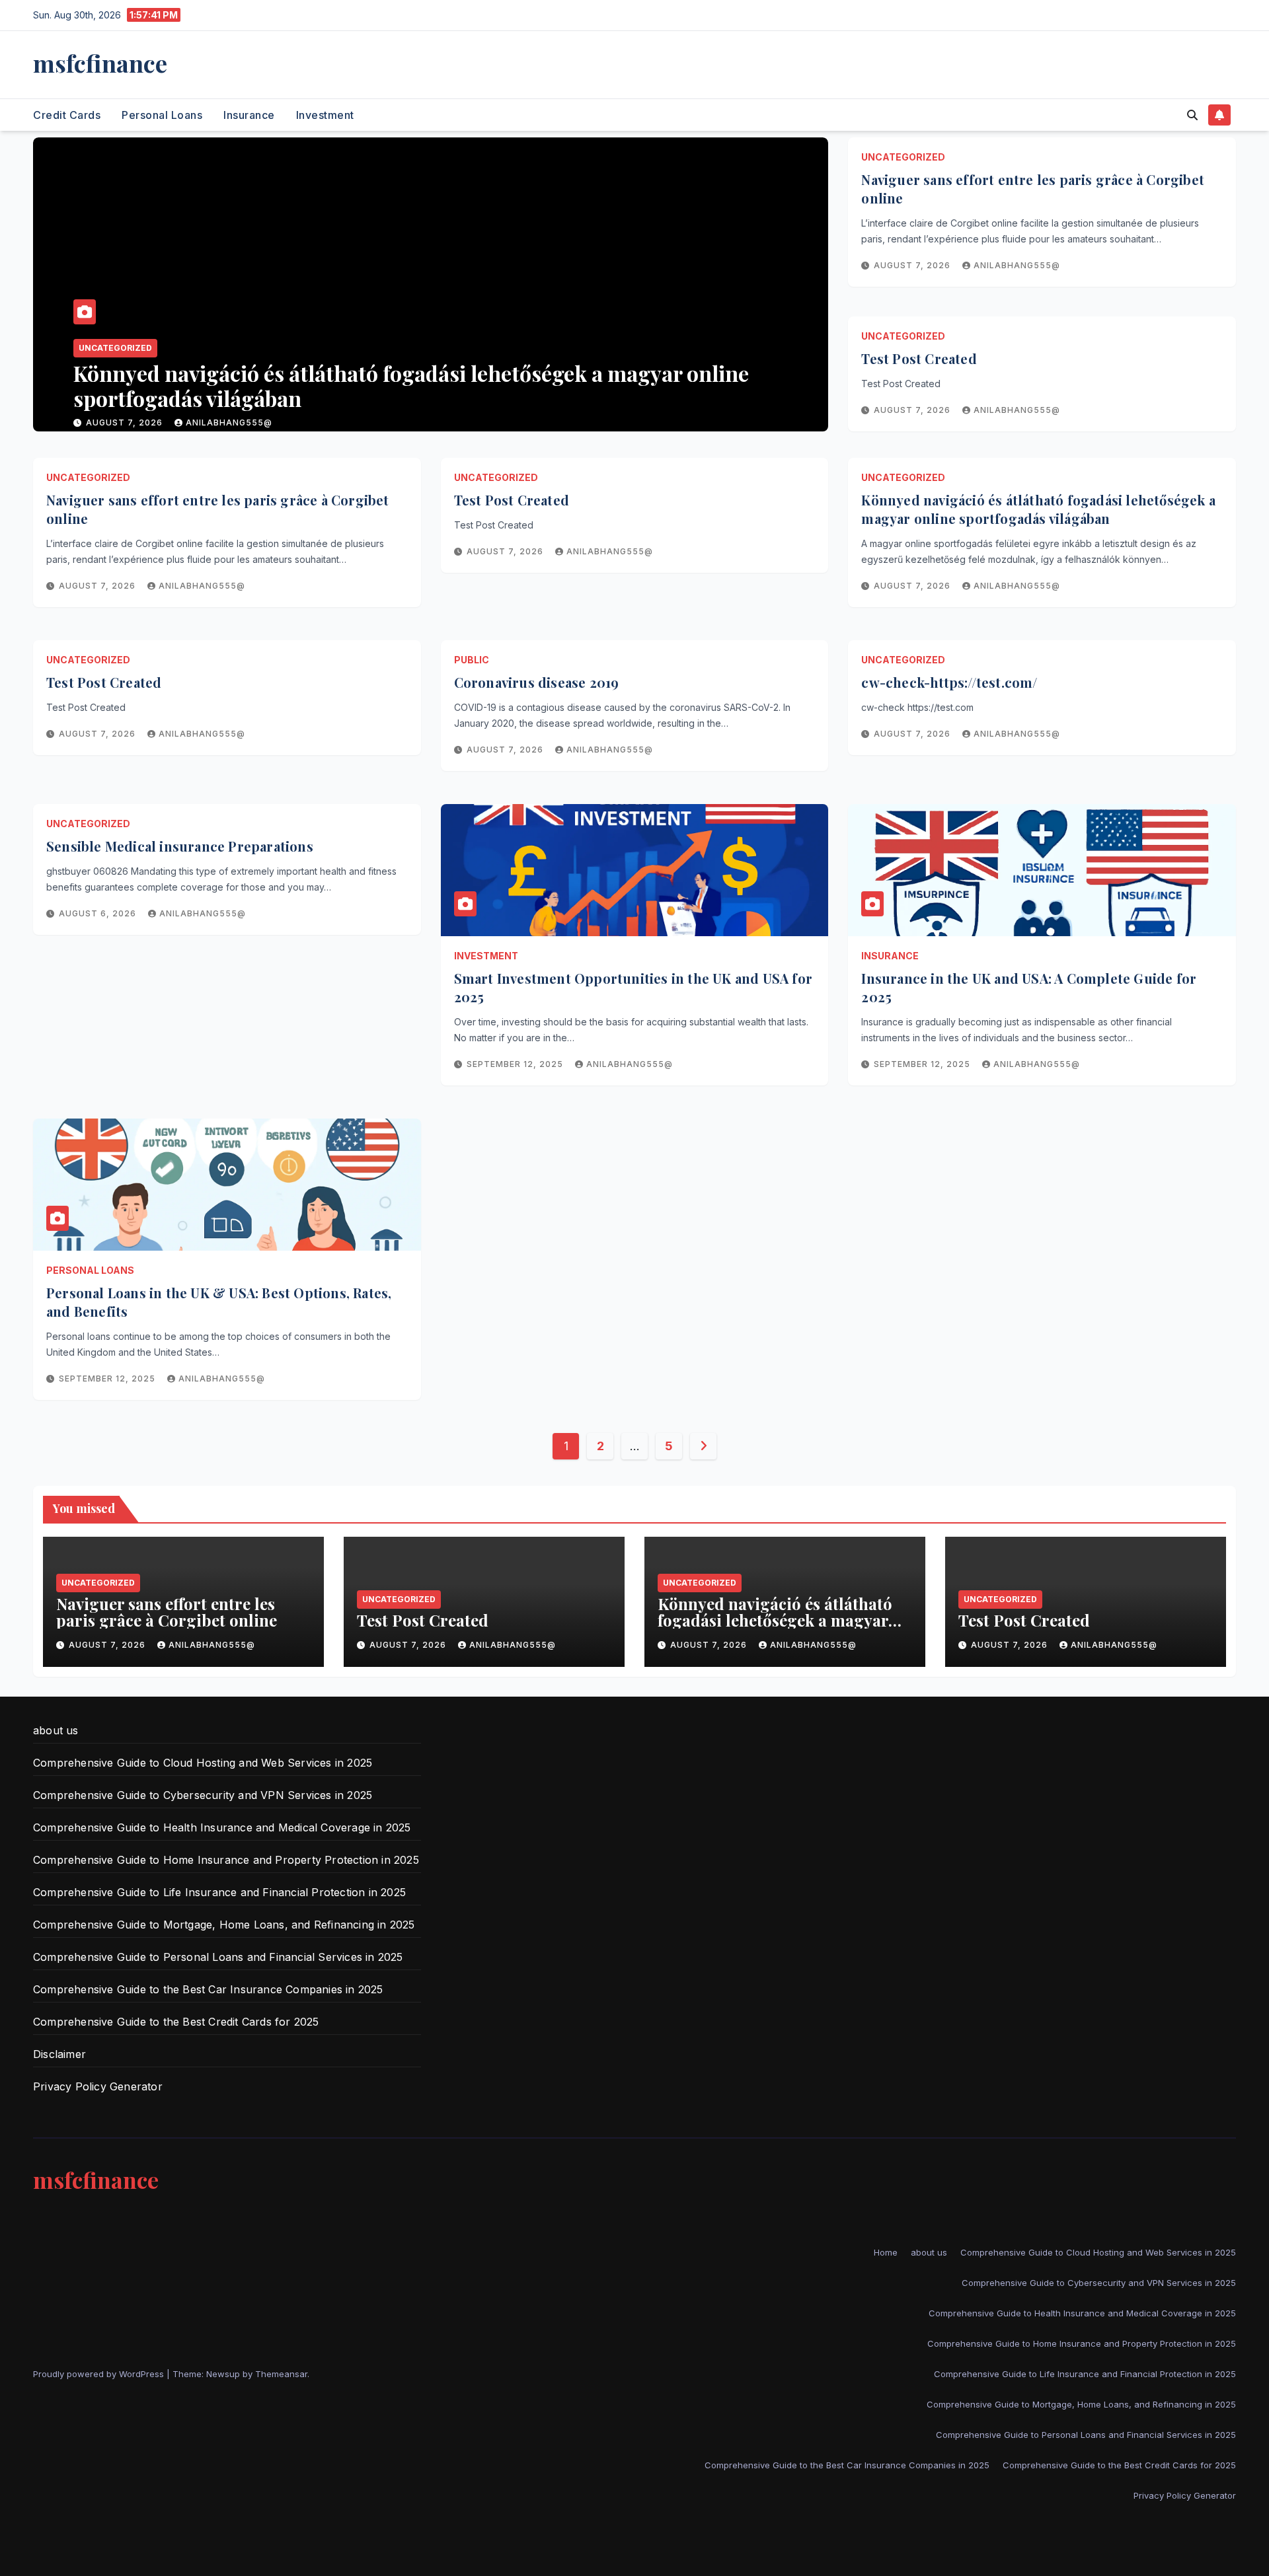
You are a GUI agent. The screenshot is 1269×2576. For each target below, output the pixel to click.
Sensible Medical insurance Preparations (180, 846)
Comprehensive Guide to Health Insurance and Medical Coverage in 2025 (222, 1827)
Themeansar (281, 2374)
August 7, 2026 (142, 423)
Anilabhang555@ (246, 423)
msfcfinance (100, 63)
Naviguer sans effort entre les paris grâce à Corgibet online (167, 1612)
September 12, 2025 (516, 1064)
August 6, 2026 (99, 913)
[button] (1192, 115)
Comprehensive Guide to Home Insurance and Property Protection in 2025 (226, 1860)
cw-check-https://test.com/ (949, 682)
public (472, 660)
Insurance (249, 115)
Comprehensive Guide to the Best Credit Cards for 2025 (176, 2022)
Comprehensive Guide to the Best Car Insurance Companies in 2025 (208, 1989)
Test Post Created (175, 398)
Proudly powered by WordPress (100, 2374)
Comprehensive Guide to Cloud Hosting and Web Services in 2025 (203, 1763)
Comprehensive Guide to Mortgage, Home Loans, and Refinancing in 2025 (224, 1925)
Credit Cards (67, 115)
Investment (325, 115)
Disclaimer (59, 2054)
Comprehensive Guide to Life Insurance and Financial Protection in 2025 (219, 1892)
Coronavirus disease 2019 (537, 682)
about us (56, 1730)
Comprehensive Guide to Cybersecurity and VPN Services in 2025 (203, 1795)
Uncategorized (132, 373)
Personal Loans (162, 115)
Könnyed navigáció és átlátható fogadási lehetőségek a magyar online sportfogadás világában (1038, 509)
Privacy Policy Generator (98, 2086)
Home (886, 2252)
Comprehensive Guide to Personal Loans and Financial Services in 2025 (218, 1957)
